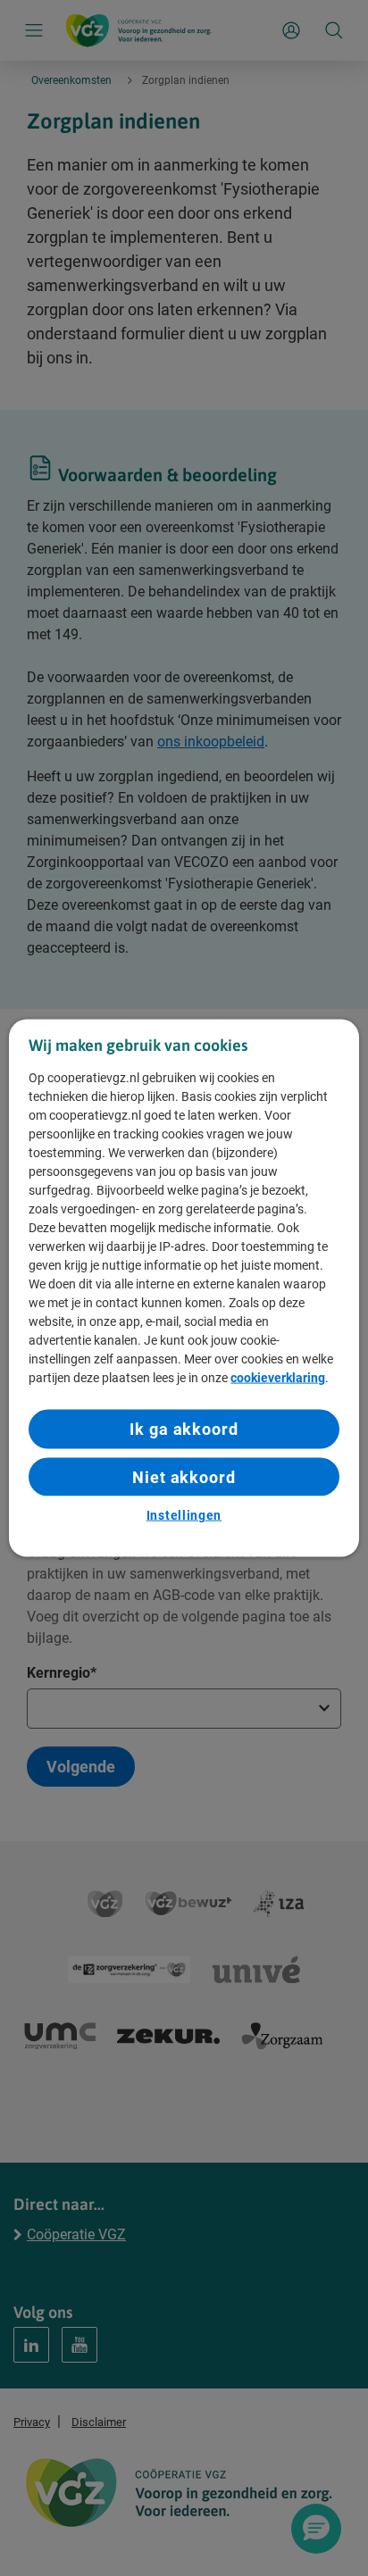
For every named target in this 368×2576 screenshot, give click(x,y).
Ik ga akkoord (184, 1429)
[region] (184, 1288)
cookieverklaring (278, 1378)
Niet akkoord (184, 1476)
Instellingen (184, 1514)
